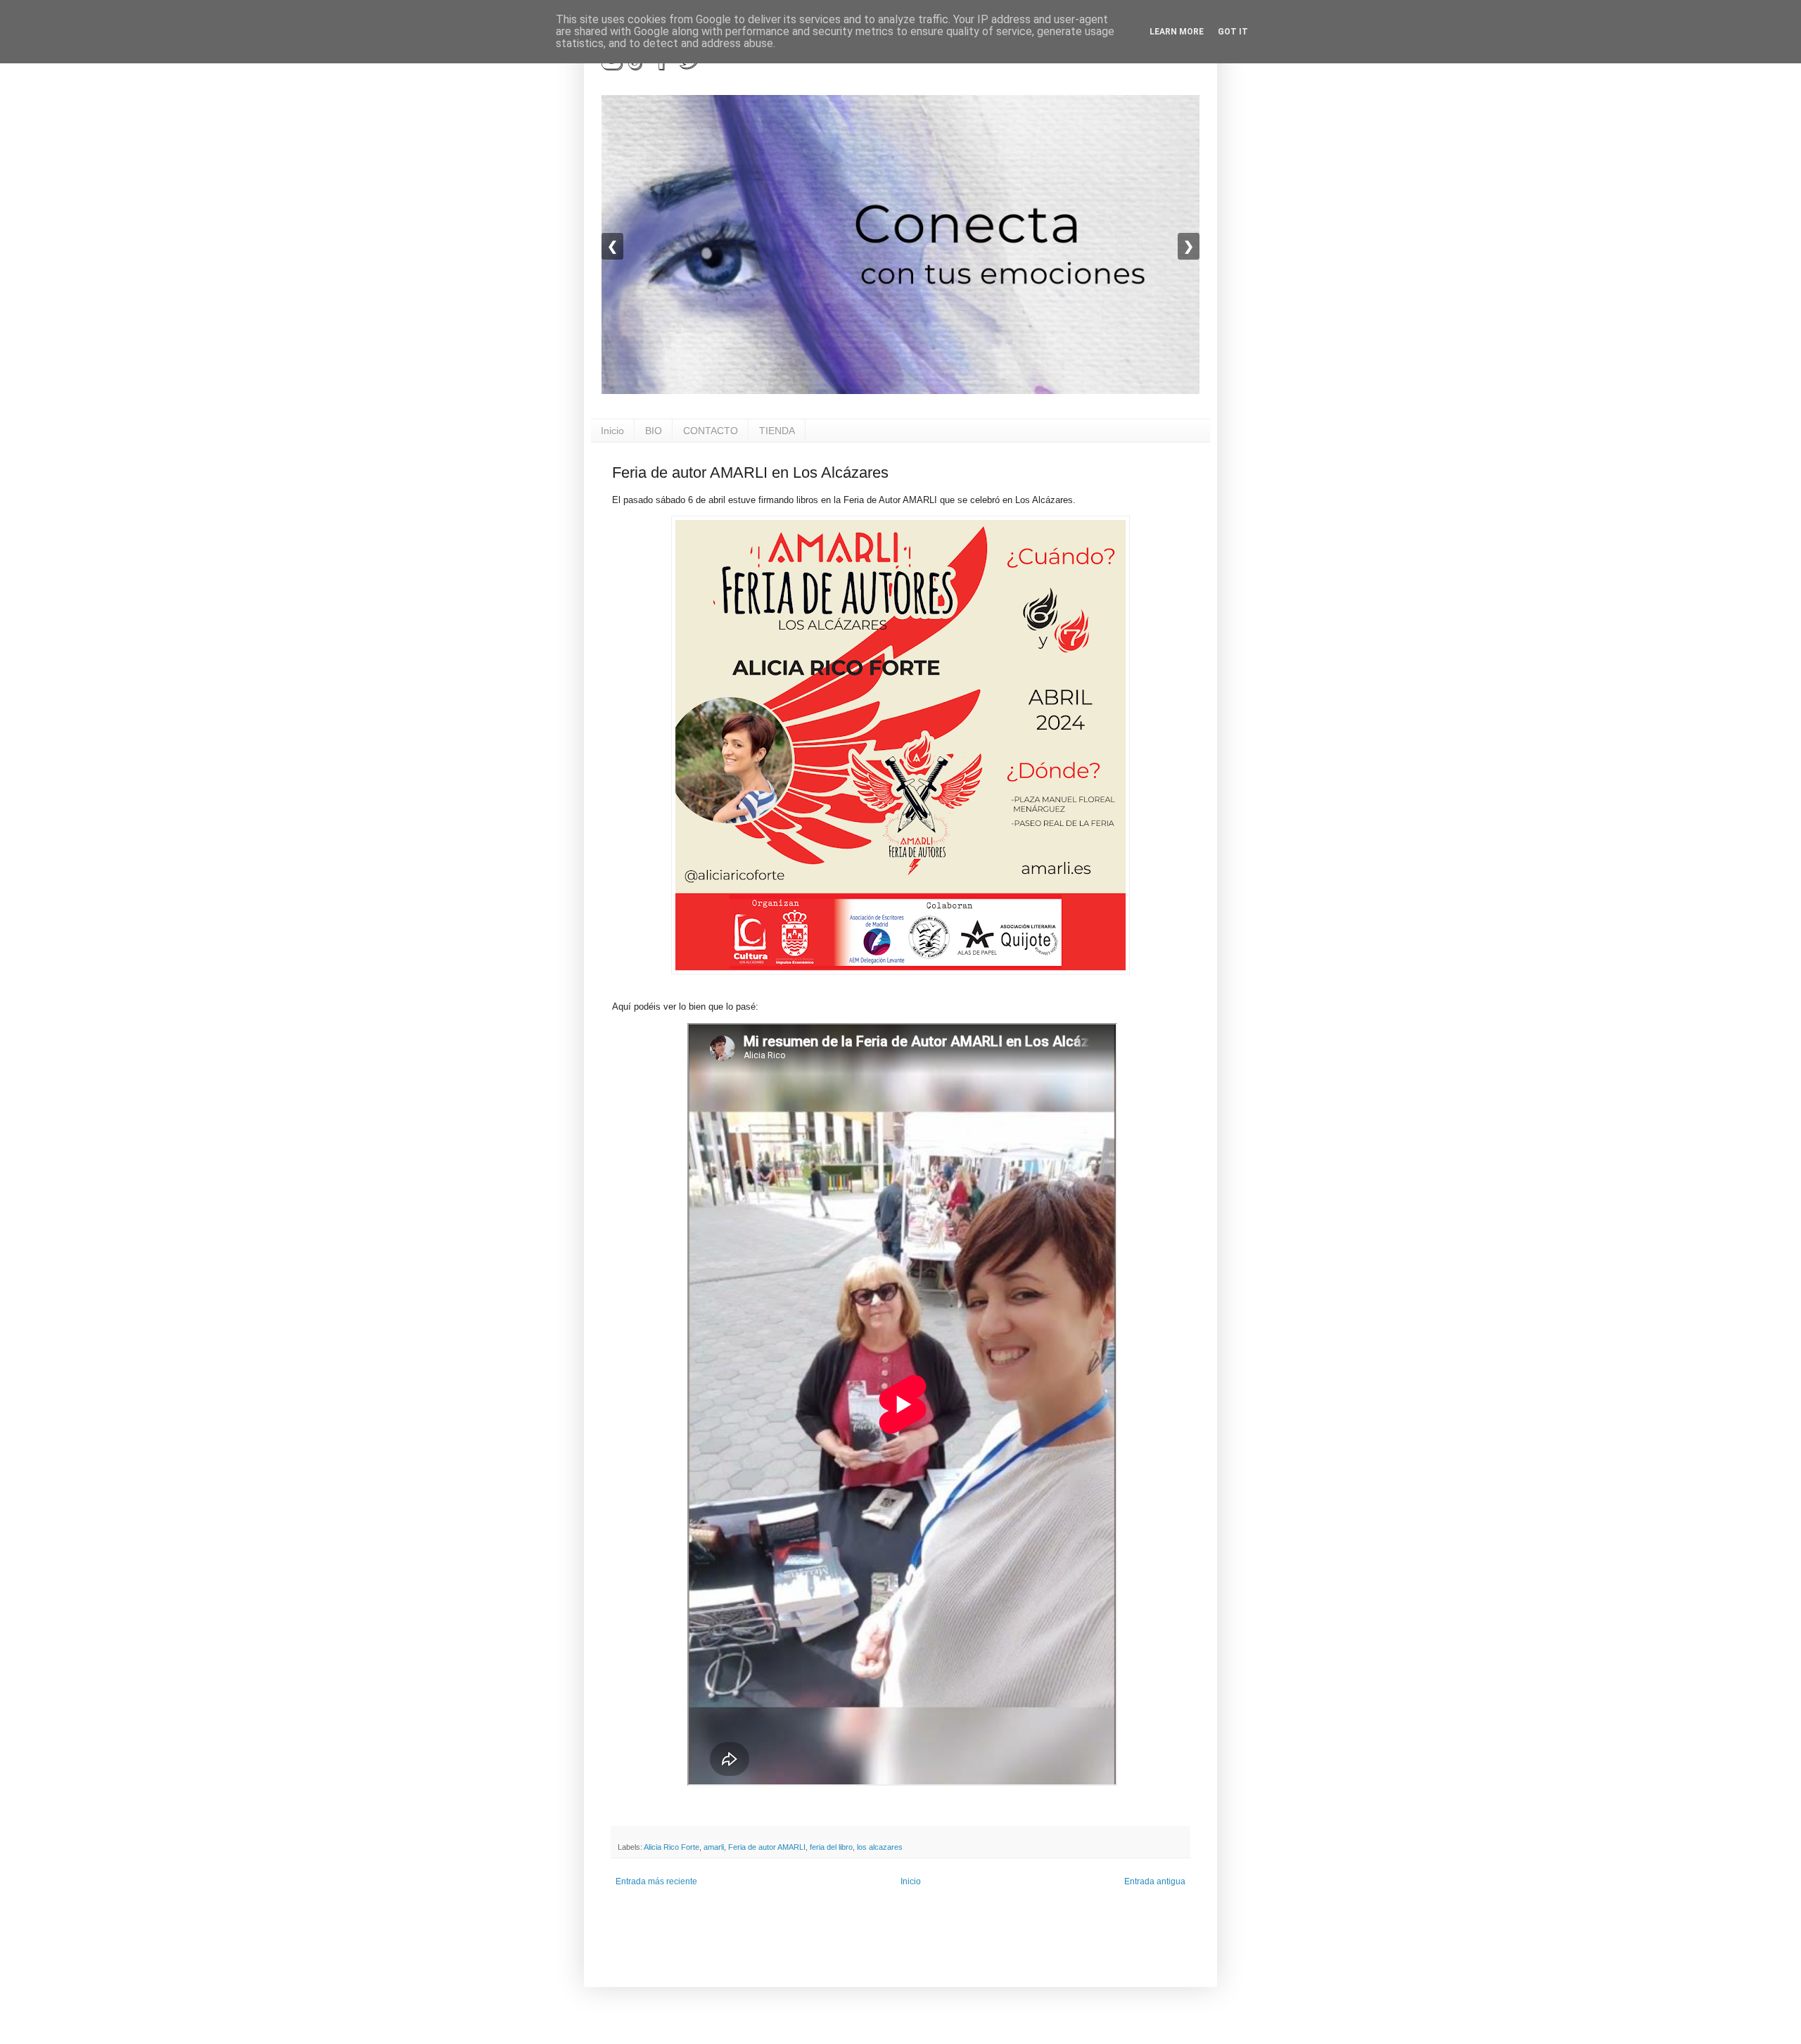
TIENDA (777, 431)
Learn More (1177, 32)
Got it (1233, 32)
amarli (714, 1847)
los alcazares (880, 1847)
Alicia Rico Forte (672, 1847)
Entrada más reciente (656, 1881)
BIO (654, 431)
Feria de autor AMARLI (767, 1847)
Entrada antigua (1155, 1881)
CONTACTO (711, 431)
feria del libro (831, 1847)
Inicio (612, 431)
